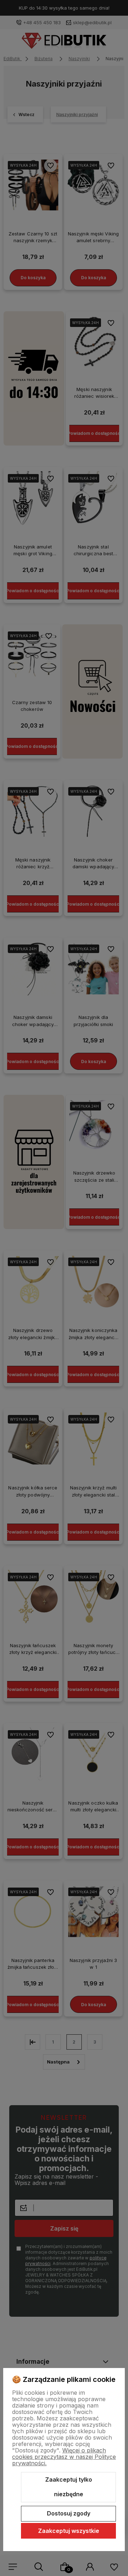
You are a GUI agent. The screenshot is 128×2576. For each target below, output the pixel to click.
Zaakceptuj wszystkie (69, 2531)
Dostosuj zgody (69, 2513)
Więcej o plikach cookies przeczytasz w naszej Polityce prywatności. (64, 2457)
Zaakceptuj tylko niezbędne (69, 2487)
